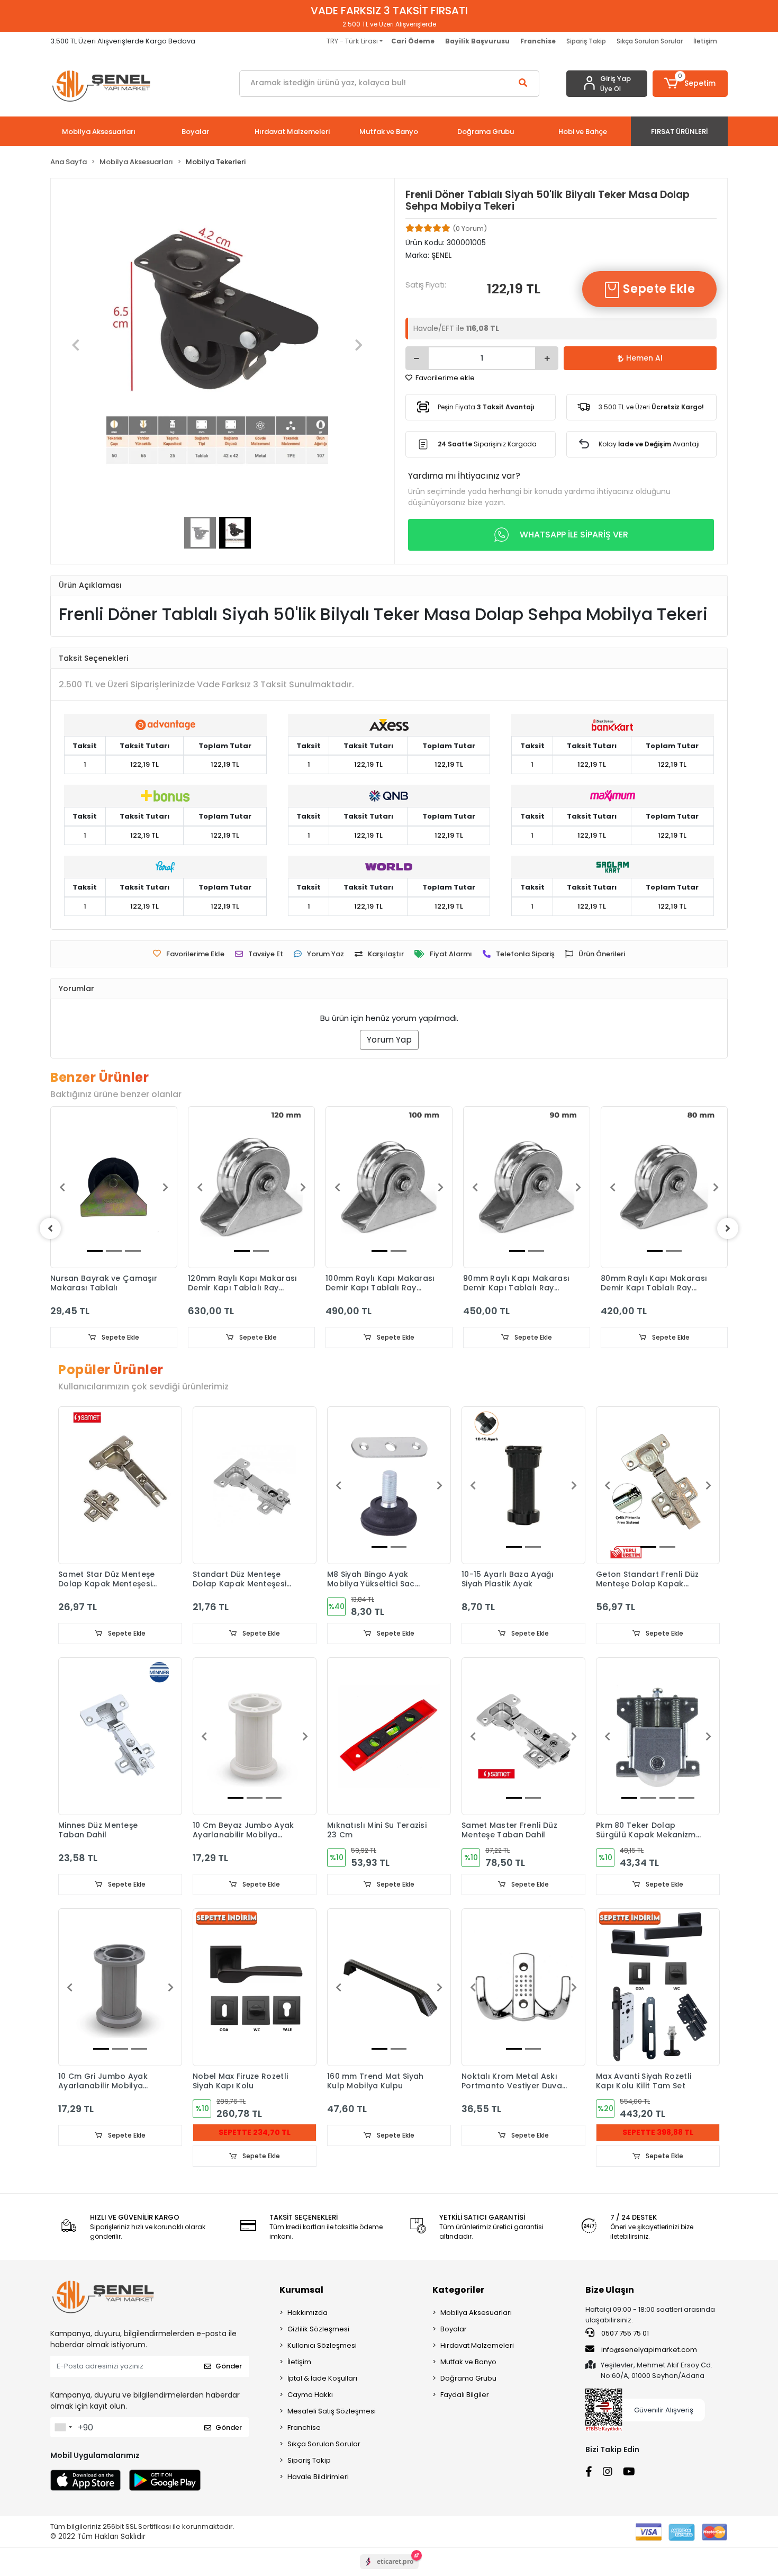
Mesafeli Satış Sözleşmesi (332, 2411)
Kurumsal (301, 2290)
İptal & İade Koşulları (322, 2378)
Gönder (229, 2366)
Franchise (304, 2427)
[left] (50, 1228)
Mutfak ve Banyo (468, 2362)
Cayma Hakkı (310, 2395)
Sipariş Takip (586, 41)
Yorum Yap (389, 1040)
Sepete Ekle (658, 289)
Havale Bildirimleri (318, 2477)
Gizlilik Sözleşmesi (318, 2329)
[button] (690, 84)
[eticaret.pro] (389, 2571)
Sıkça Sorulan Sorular (650, 41)
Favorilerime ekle (444, 378)
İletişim (705, 41)
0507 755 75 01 (624, 2333)
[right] (728, 1228)
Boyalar (454, 2329)
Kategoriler (458, 2290)
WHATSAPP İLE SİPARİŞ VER (574, 535)
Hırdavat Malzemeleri (477, 2345)
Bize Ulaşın (610, 2290)
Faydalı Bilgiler (465, 2395)
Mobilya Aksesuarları (476, 2313)
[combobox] (63, 2427)
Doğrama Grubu (468, 2378)
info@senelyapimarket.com (648, 2350)
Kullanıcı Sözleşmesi (322, 2345)
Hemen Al (644, 358)
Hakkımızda (307, 2313)
